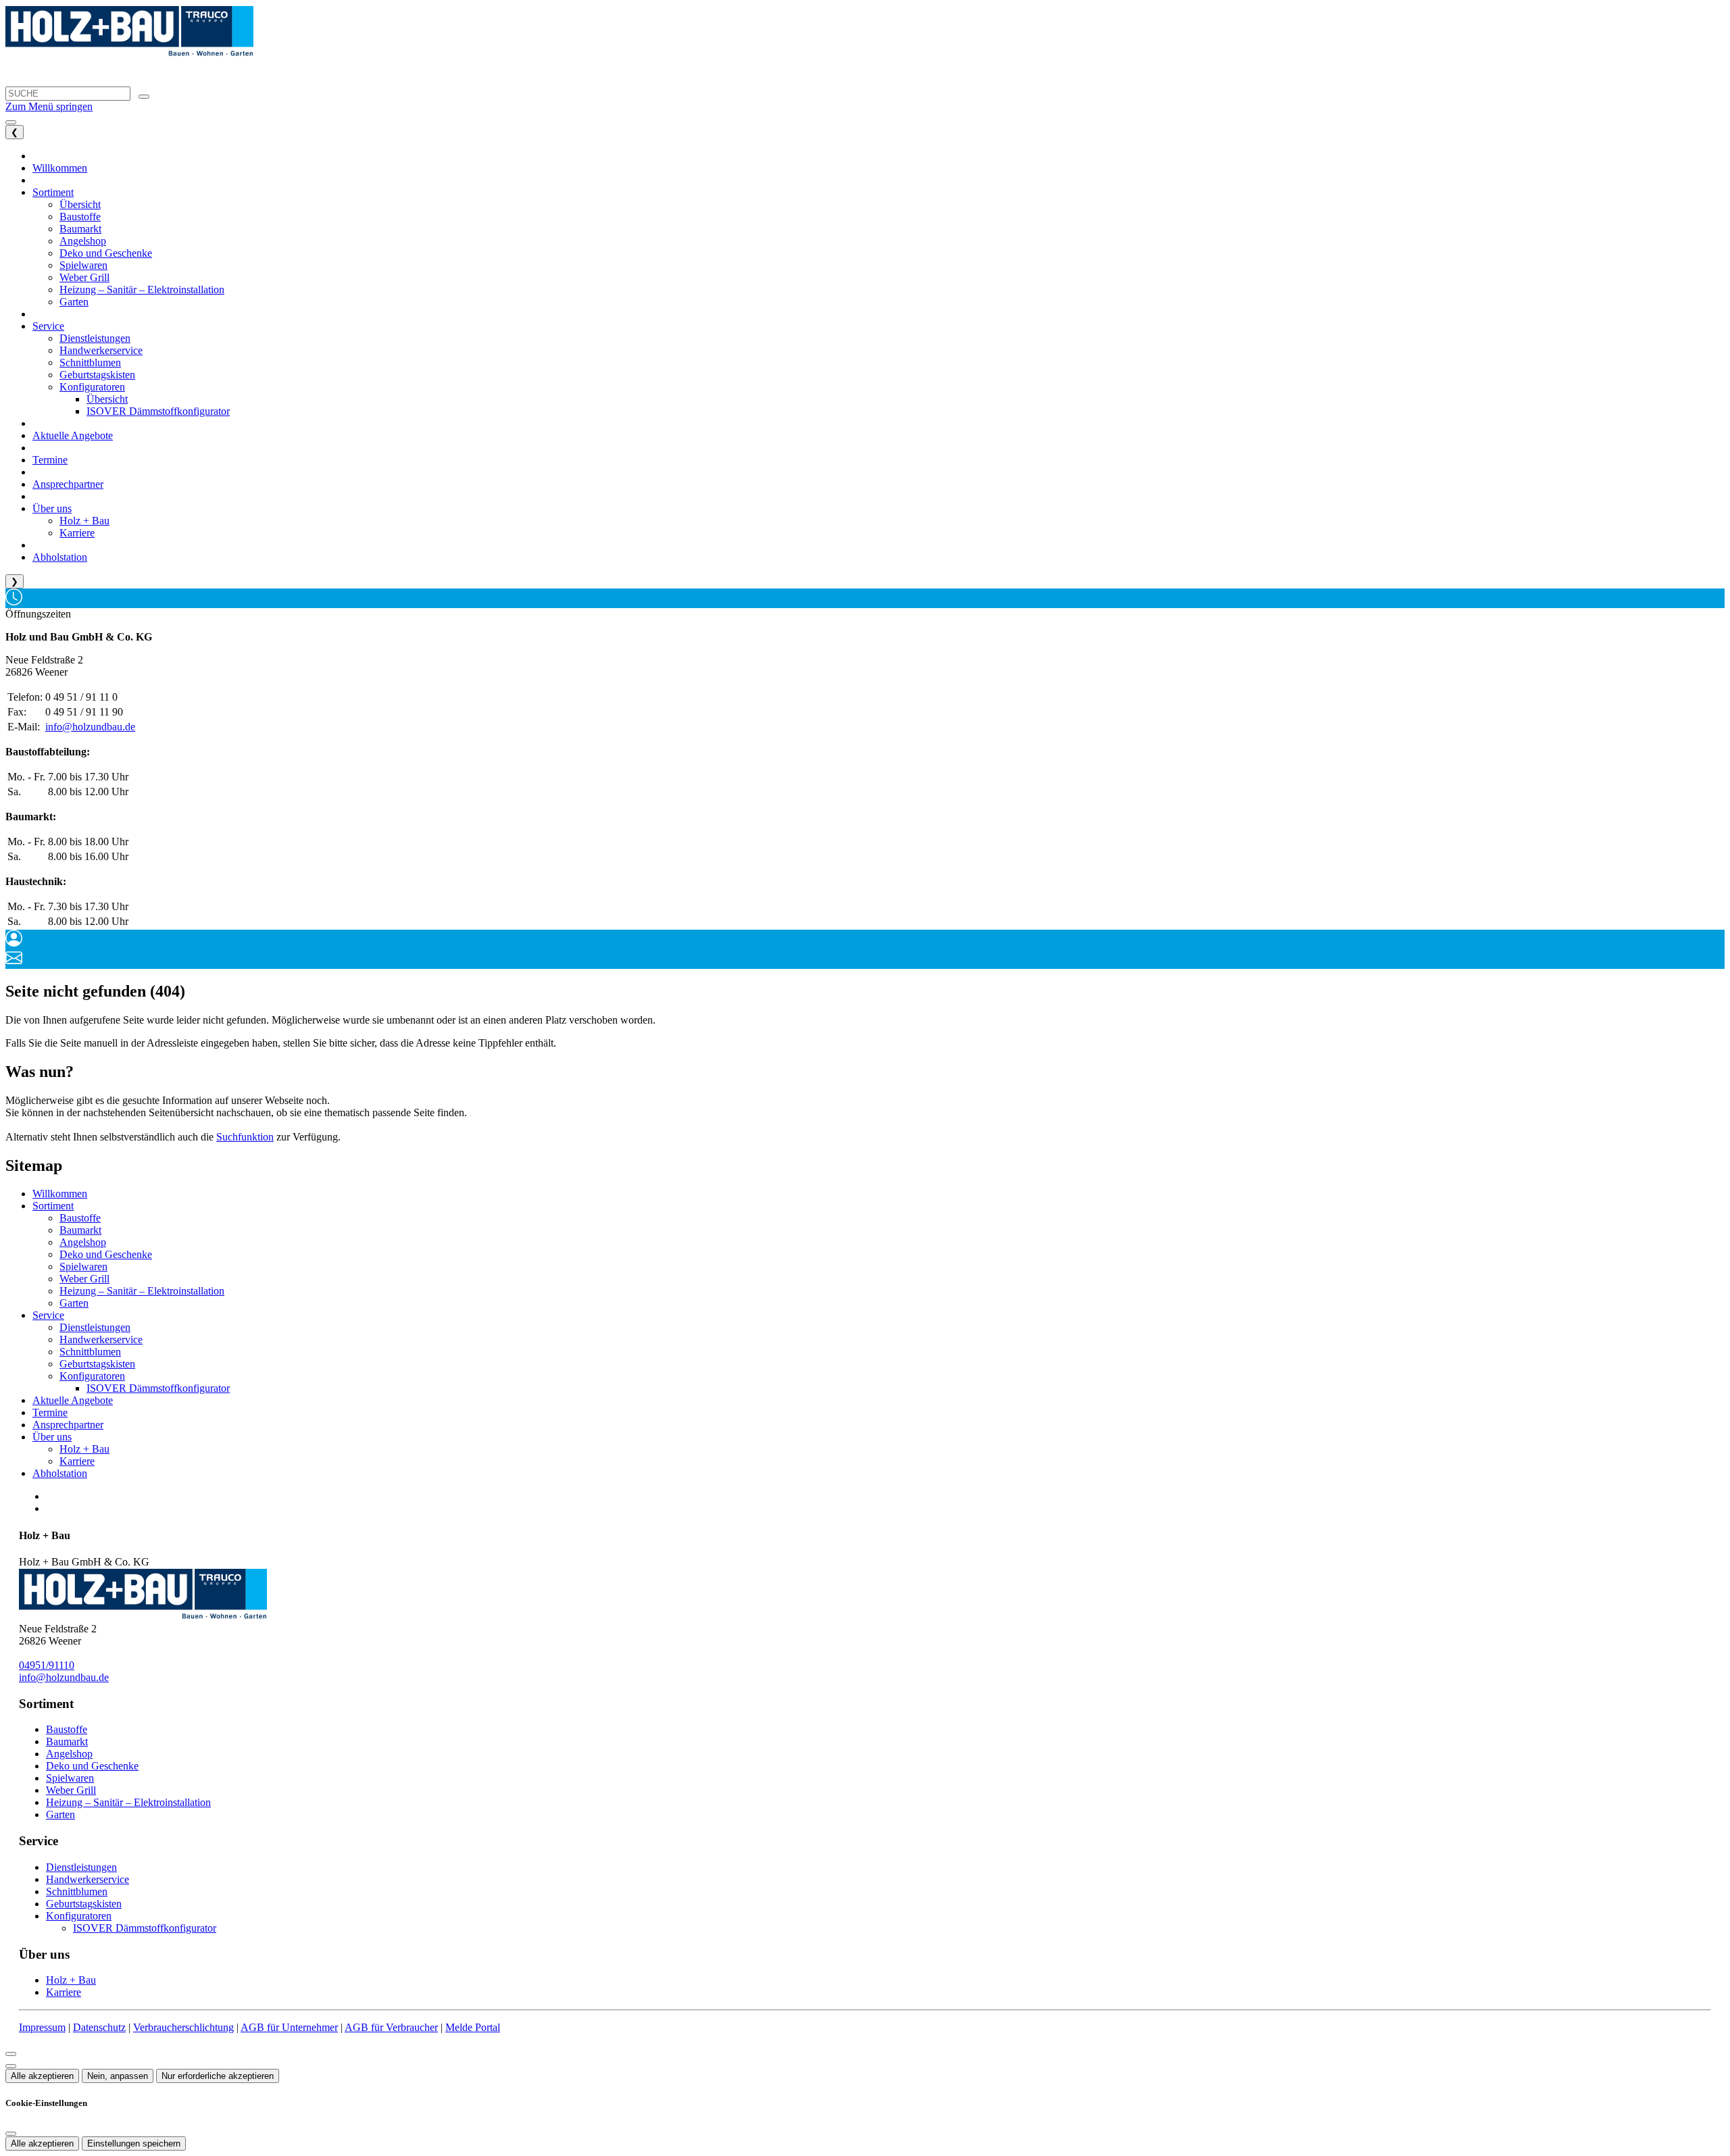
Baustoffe (80, 1218)
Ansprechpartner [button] (68, 484)
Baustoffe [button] (80, 217)
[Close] (11, 2054)
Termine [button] (50, 460)
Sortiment (53, 1206)
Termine (50, 1412)
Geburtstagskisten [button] (97, 375)
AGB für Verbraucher (391, 2027)
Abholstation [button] (60, 557)
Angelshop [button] (83, 241)
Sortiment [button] (53, 192)
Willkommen (60, 1194)
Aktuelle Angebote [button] (73, 435)
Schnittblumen (90, 1352)
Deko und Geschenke (106, 1254)
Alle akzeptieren (42, 2076)
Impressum (42, 2027)
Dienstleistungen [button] (95, 338)
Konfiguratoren (92, 1376)
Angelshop (83, 1242)
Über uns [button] (52, 508)
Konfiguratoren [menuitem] (92, 387)
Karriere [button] (77, 533)
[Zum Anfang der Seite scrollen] (11, 2066)
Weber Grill (84, 1279)
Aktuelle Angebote (73, 1400)
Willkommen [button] (60, 168)
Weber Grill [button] (84, 277)
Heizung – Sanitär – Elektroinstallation (142, 1291)
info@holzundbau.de (90, 727)
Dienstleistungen (95, 1327)
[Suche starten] (144, 97)
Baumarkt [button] (80, 229)
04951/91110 (47, 1665)
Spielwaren (83, 1267)
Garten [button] (74, 302)
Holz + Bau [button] (84, 521)
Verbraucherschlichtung (183, 2027)
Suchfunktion (245, 1137)
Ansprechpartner (68, 1425)
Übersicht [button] (80, 204)
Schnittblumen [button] (90, 362)
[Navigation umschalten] (11, 122)
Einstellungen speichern (134, 2144)
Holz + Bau (84, 1449)
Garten (74, 1303)
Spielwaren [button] (83, 265)
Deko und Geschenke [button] (106, 253)
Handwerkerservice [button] (101, 350)
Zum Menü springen (49, 106)
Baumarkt (80, 1230)
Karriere (77, 1461)
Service (48, 1315)
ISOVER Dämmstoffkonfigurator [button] (158, 411)
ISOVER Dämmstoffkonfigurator (158, 1388)
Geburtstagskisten (97, 1364)
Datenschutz (99, 2027)
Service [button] (48, 326)
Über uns (52, 1437)
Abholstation (60, 1473)
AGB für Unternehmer (289, 2027)
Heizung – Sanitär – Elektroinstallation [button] (142, 290)
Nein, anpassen (118, 2076)
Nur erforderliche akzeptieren (218, 2076)
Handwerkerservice (101, 1339)
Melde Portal (473, 2027)
